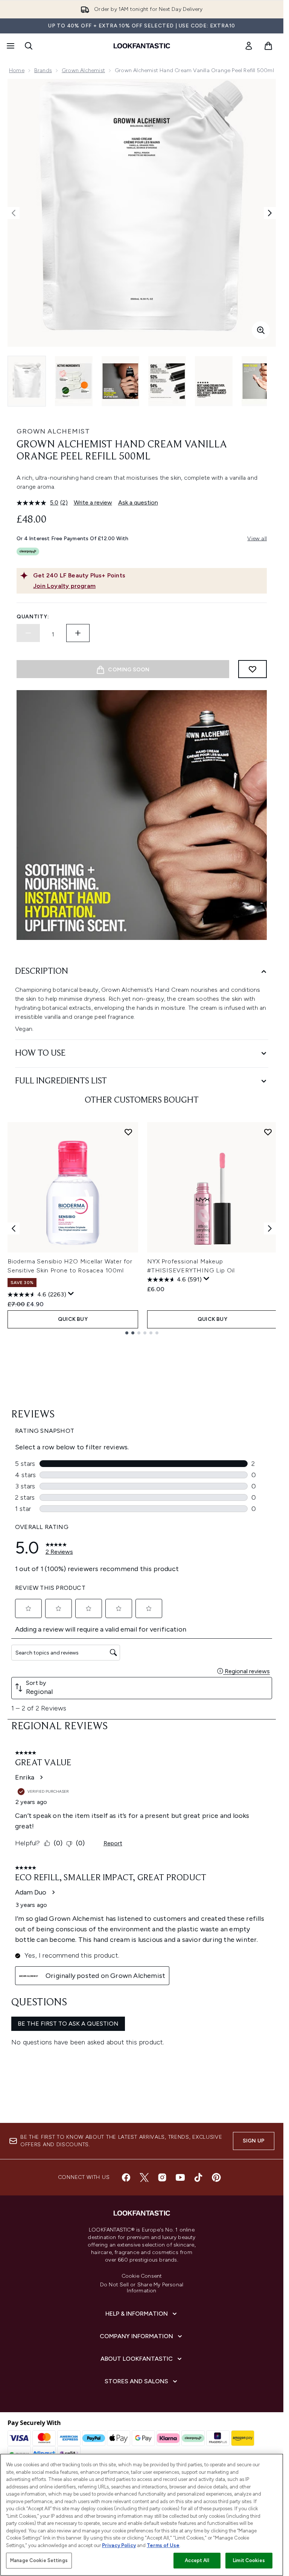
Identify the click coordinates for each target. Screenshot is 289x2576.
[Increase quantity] (78, 633)
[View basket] (268, 46)
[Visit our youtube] (180, 2177)
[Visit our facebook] (126, 2177)
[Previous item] (14, 1228)
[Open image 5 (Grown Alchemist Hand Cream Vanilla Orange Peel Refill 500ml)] (214, 381)
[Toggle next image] (270, 213)
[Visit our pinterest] (216, 2177)
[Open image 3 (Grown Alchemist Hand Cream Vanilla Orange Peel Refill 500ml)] (120, 381)
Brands (43, 70)
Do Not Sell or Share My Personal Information (142, 2288)
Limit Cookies (249, 2560)
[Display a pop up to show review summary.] (71, 1294)
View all (257, 539)
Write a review (93, 502)
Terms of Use (163, 2545)
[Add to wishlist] (252, 669)
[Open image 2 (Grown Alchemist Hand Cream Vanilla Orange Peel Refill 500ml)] (74, 381)
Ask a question (138, 502)
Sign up (254, 2141)
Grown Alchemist (83, 70)
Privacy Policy (119, 2545)
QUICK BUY (73, 1319)
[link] (249, 46)
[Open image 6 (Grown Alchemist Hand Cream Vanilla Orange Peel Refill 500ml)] (260, 381)
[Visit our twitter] (144, 2177)
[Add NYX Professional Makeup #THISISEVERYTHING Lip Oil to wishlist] (268, 1132)
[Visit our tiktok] (198, 2177)
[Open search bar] (29, 46)
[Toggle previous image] (14, 213)
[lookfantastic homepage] (142, 46)
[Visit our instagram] (162, 2177)
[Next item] (270, 1228)
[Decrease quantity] (28, 633)
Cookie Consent (142, 2276)
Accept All (197, 2560)
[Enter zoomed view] (261, 330)
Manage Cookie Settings (39, 2560)
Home (17, 70)
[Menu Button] (10, 46)
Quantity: (33, 617)
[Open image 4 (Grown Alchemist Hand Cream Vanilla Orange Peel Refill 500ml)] (167, 381)
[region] (142, 2515)
